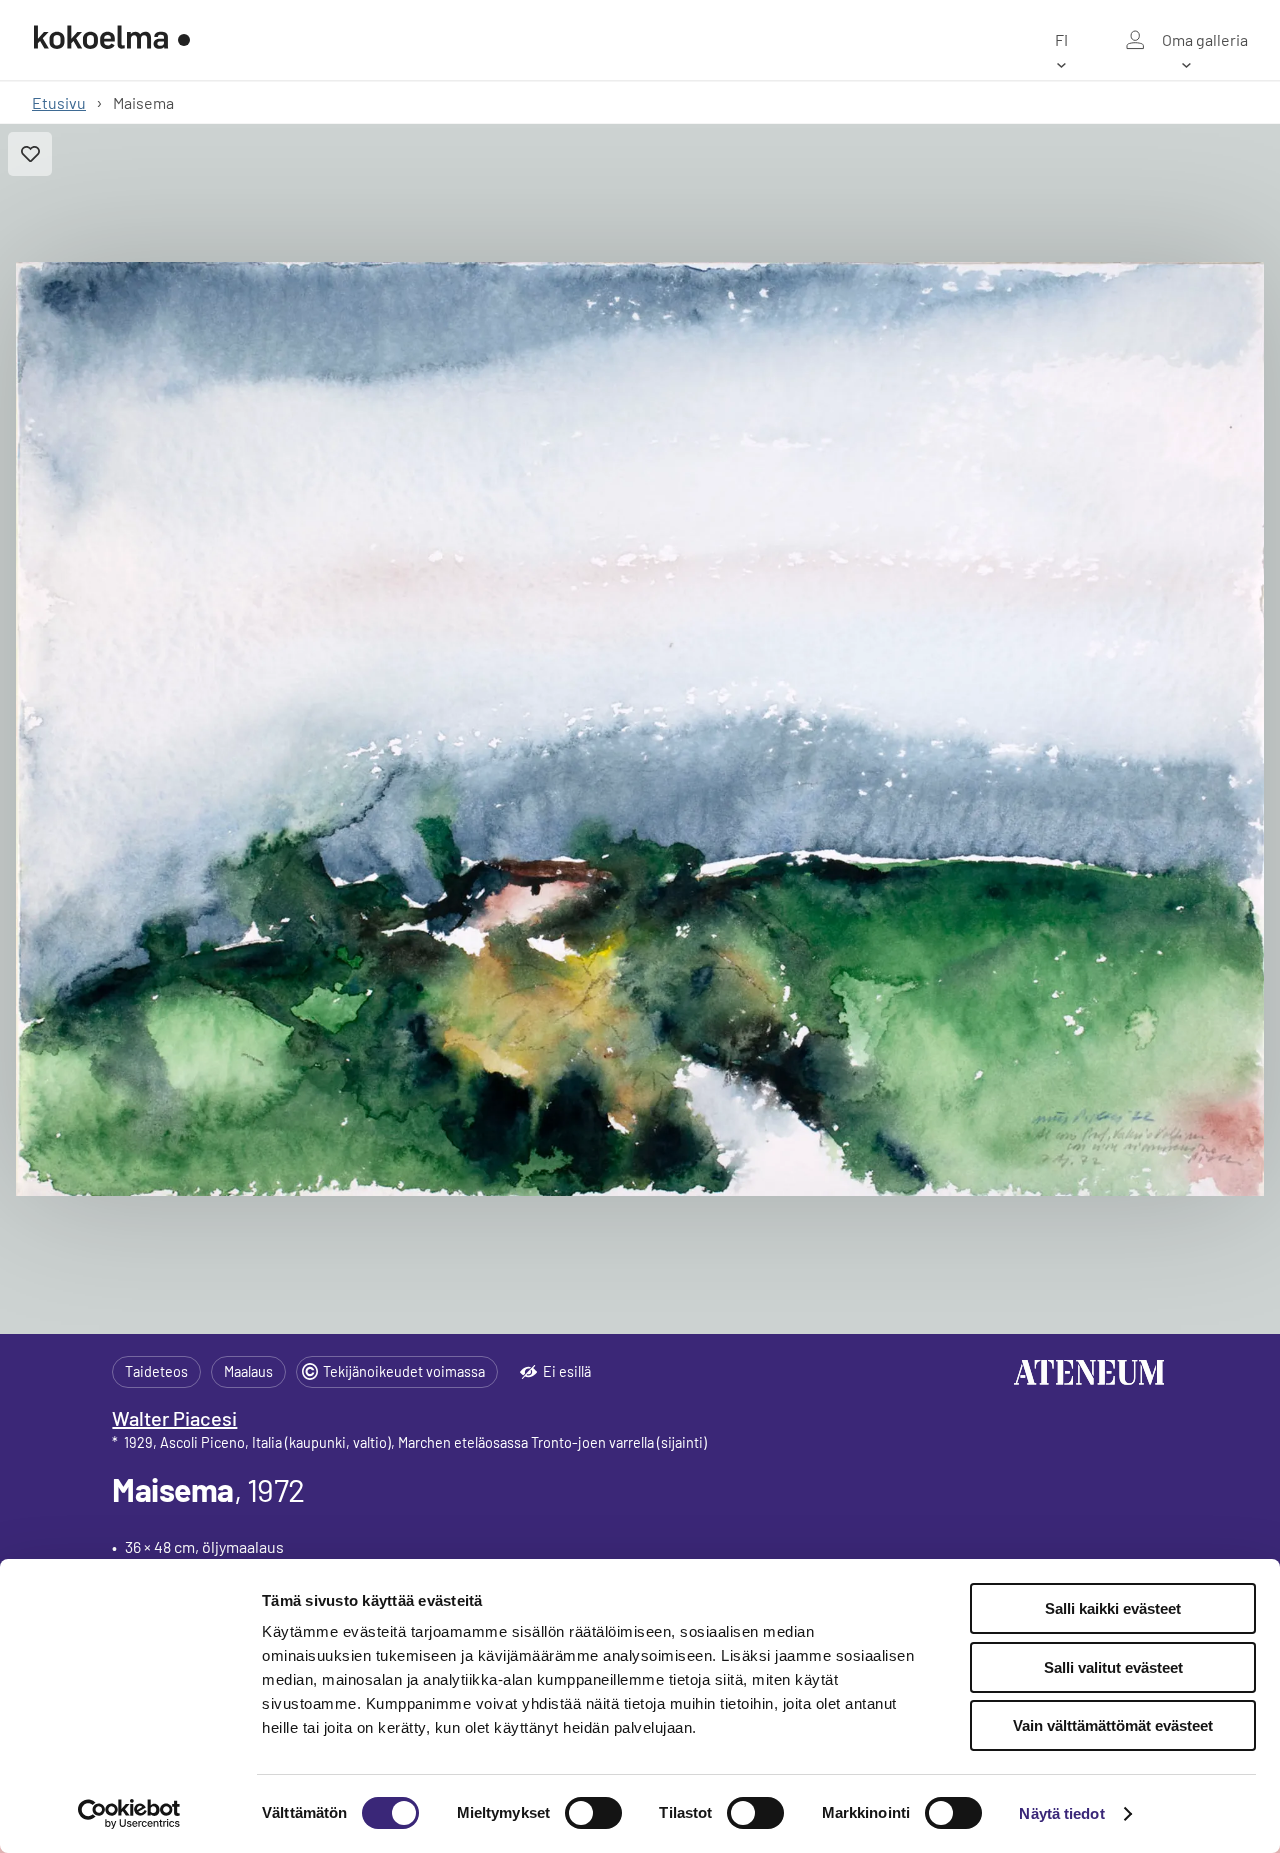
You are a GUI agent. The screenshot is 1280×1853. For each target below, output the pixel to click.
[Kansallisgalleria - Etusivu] (112, 40)
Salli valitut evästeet (1113, 1667)
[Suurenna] (640, 729)
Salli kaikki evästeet (1113, 1608)
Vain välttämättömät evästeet (1113, 1725)
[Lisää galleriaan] (30, 154)
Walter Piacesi (174, 1418)
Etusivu (59, 102)
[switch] (593, 1813)
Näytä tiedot (1061, 1813)
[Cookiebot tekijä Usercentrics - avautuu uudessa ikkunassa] (129, 1814)
